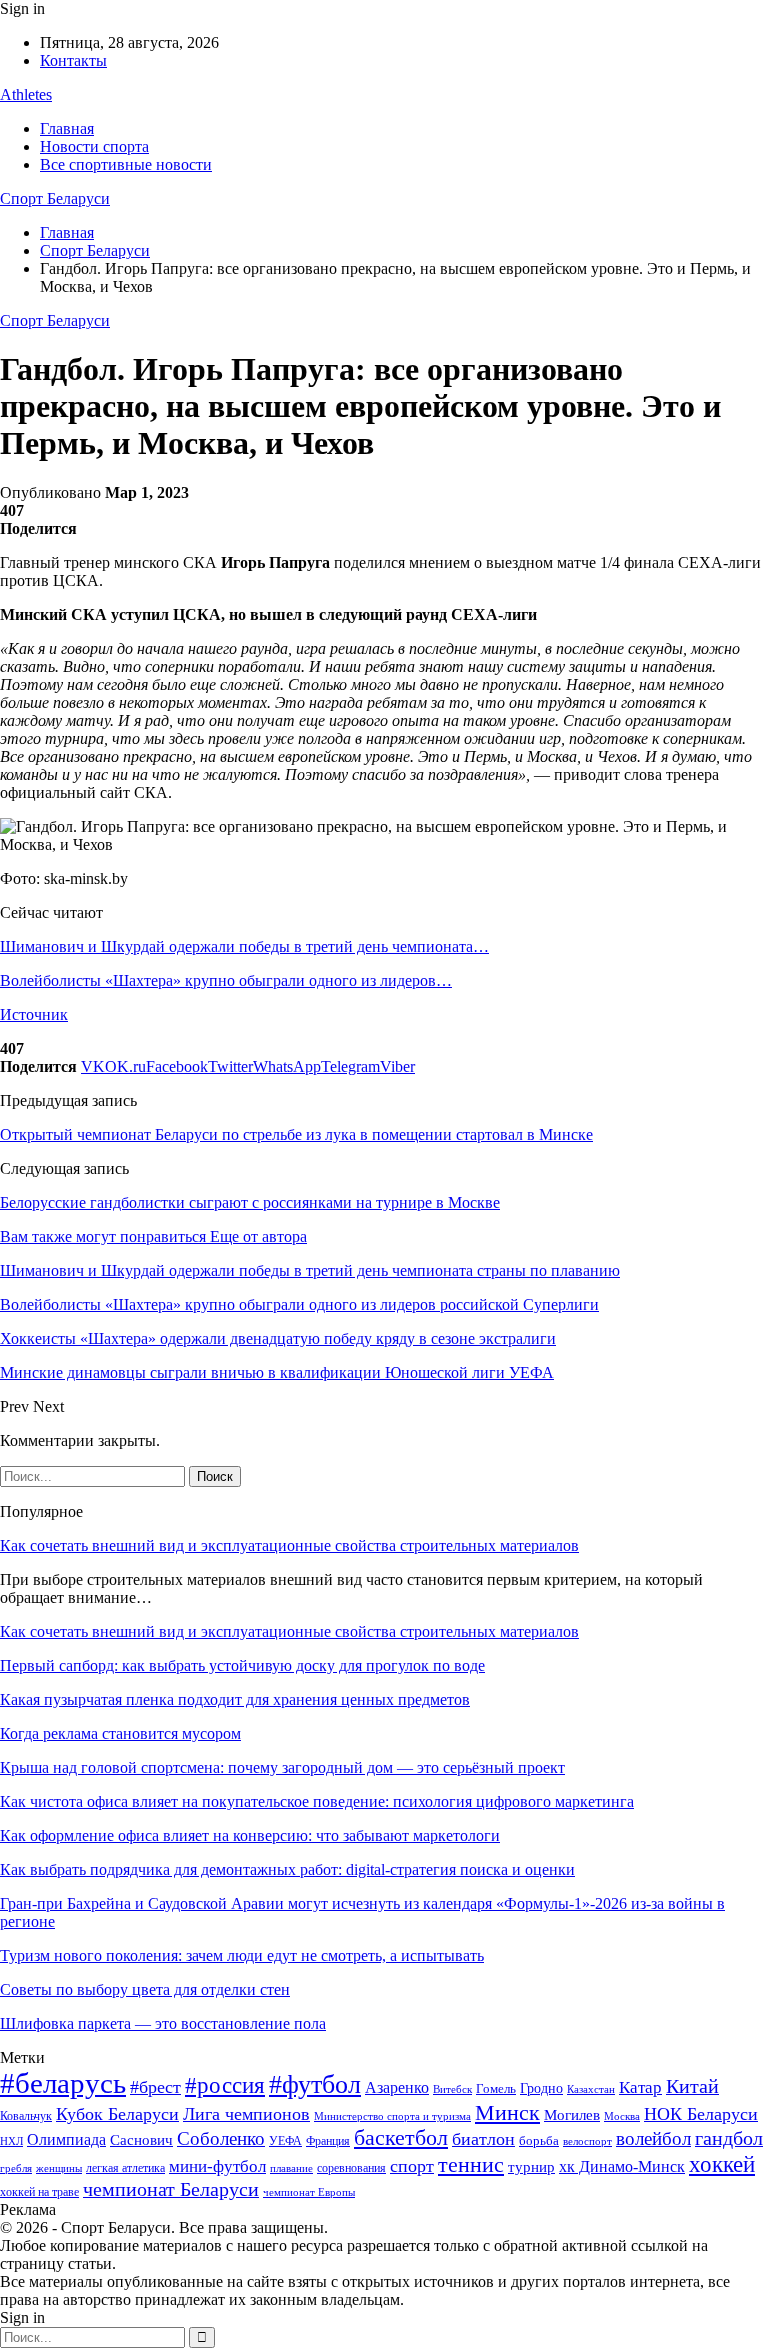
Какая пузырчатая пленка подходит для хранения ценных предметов (235, 1699)
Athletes (26, 94)
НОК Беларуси (701, 2114)
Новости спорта (94, 146)
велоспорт (587, 2141)
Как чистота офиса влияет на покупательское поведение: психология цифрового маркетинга (317, 1801)
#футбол (315, 2084)
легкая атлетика (125, 2168)
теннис (471, 2164)
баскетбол (401, 2138)
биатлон (483, 2139)
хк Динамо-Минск (622, 2166)
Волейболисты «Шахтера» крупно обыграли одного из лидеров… (226, 980)
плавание (291, 2168)
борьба (539, 2140)
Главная (67, 128)
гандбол (729, 2138)
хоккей (722, 2164)
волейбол (653, 2138)
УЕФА (285, 2141)
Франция (328, 2141)
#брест (155, 2087)
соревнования (351, 2168)
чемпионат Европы (309, 2192)
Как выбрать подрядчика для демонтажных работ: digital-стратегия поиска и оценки (287, 1869)
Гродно (541, 2088)
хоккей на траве (39, 2192)
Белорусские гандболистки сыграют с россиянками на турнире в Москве (250, 1202)
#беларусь (63, 2083)
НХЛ (11, 2141)
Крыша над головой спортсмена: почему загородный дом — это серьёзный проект (282, 1767)
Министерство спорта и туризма (392, 2116)
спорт (412, 2166)
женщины (59, 2168)
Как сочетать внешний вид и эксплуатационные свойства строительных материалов (289, 1545)
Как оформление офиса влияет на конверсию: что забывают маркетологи (250, 1835)
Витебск (452, 2089)
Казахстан (591, 2089)
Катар (640, 2087)
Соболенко (221, 2138)
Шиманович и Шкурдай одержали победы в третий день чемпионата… (244, 946)
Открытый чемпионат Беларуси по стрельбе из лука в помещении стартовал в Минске (296, 1134)
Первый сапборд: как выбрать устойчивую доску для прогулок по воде (242, 1665)
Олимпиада (66, 2139)
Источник (34, 1014)
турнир (531, 2167)
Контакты (73, 60)
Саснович (141, 2140)
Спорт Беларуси (55, 198)
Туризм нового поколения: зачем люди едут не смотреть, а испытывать (242, 1955)
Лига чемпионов (246, 2114)
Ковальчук (26, 2116)
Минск (507, 2112)
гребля (16, 2168)
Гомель (496, 2088)
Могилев (572, 2115)
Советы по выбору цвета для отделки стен (145, 1989)
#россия (225, 2085)
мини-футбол (217, 2166)
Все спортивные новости (126, 164)
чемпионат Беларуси (171, 2189)
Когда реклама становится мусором (120, 1733)
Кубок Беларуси (117, 2114)
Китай (692, 2086)
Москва (622, 2116)
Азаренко (397, 2087)
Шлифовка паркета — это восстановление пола (163, 2023)
